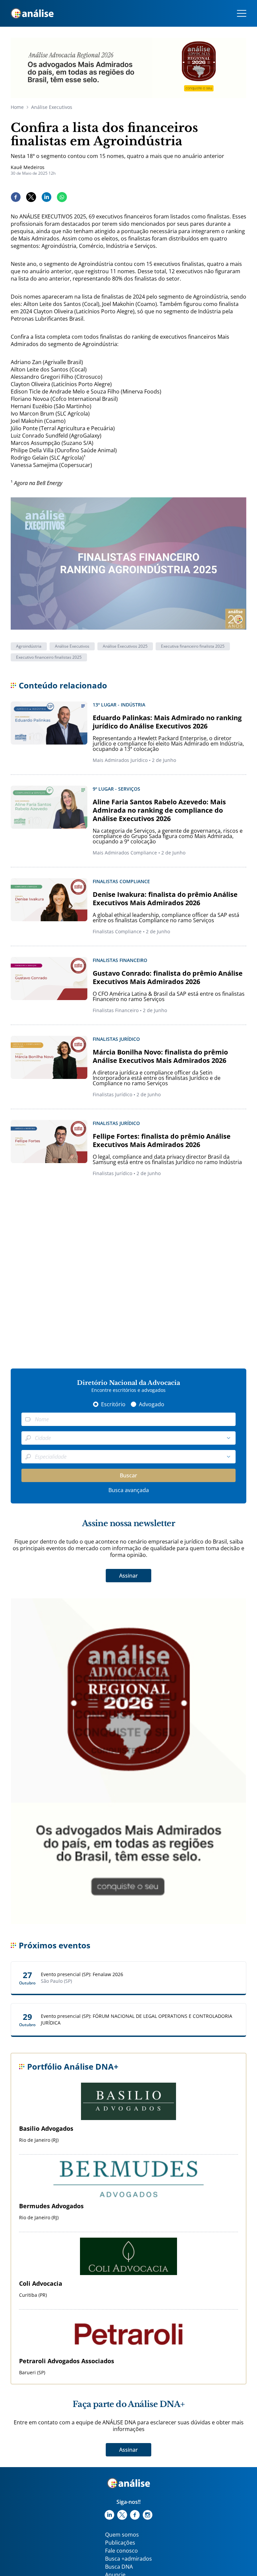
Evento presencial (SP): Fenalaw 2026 (82, 1974)
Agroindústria (29, 646)
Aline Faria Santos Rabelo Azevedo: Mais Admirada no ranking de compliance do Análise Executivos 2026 (159, 810)
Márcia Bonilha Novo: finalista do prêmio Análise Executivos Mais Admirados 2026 (160, 1056)
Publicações (120, 2543)
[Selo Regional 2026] (128, 68)
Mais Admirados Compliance (125, 853)
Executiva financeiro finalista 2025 (193, 646)
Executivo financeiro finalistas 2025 (49, 657)
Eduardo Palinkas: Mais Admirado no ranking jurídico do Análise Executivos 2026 (167, 722)
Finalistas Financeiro (116, 1010)
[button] (229, 1438)
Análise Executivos (52, 107)
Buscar (128, 1475)
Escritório (113, 1404)
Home (17, 107)
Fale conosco (121, 2551)
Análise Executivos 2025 (125, 646)
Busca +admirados (128, 2559)
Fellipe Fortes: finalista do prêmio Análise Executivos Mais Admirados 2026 (162, 1140)
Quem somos (122, 2535)
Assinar (128, 1576)
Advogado (152, 1404)
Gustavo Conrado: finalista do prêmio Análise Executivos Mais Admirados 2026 (168, 977)
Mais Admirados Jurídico (120, 760)
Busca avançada (129, 1490)
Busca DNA (119, 2567)
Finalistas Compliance (117, 931)
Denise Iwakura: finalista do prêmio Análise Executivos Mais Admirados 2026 (165, 899)
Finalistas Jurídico (112, 1094)
